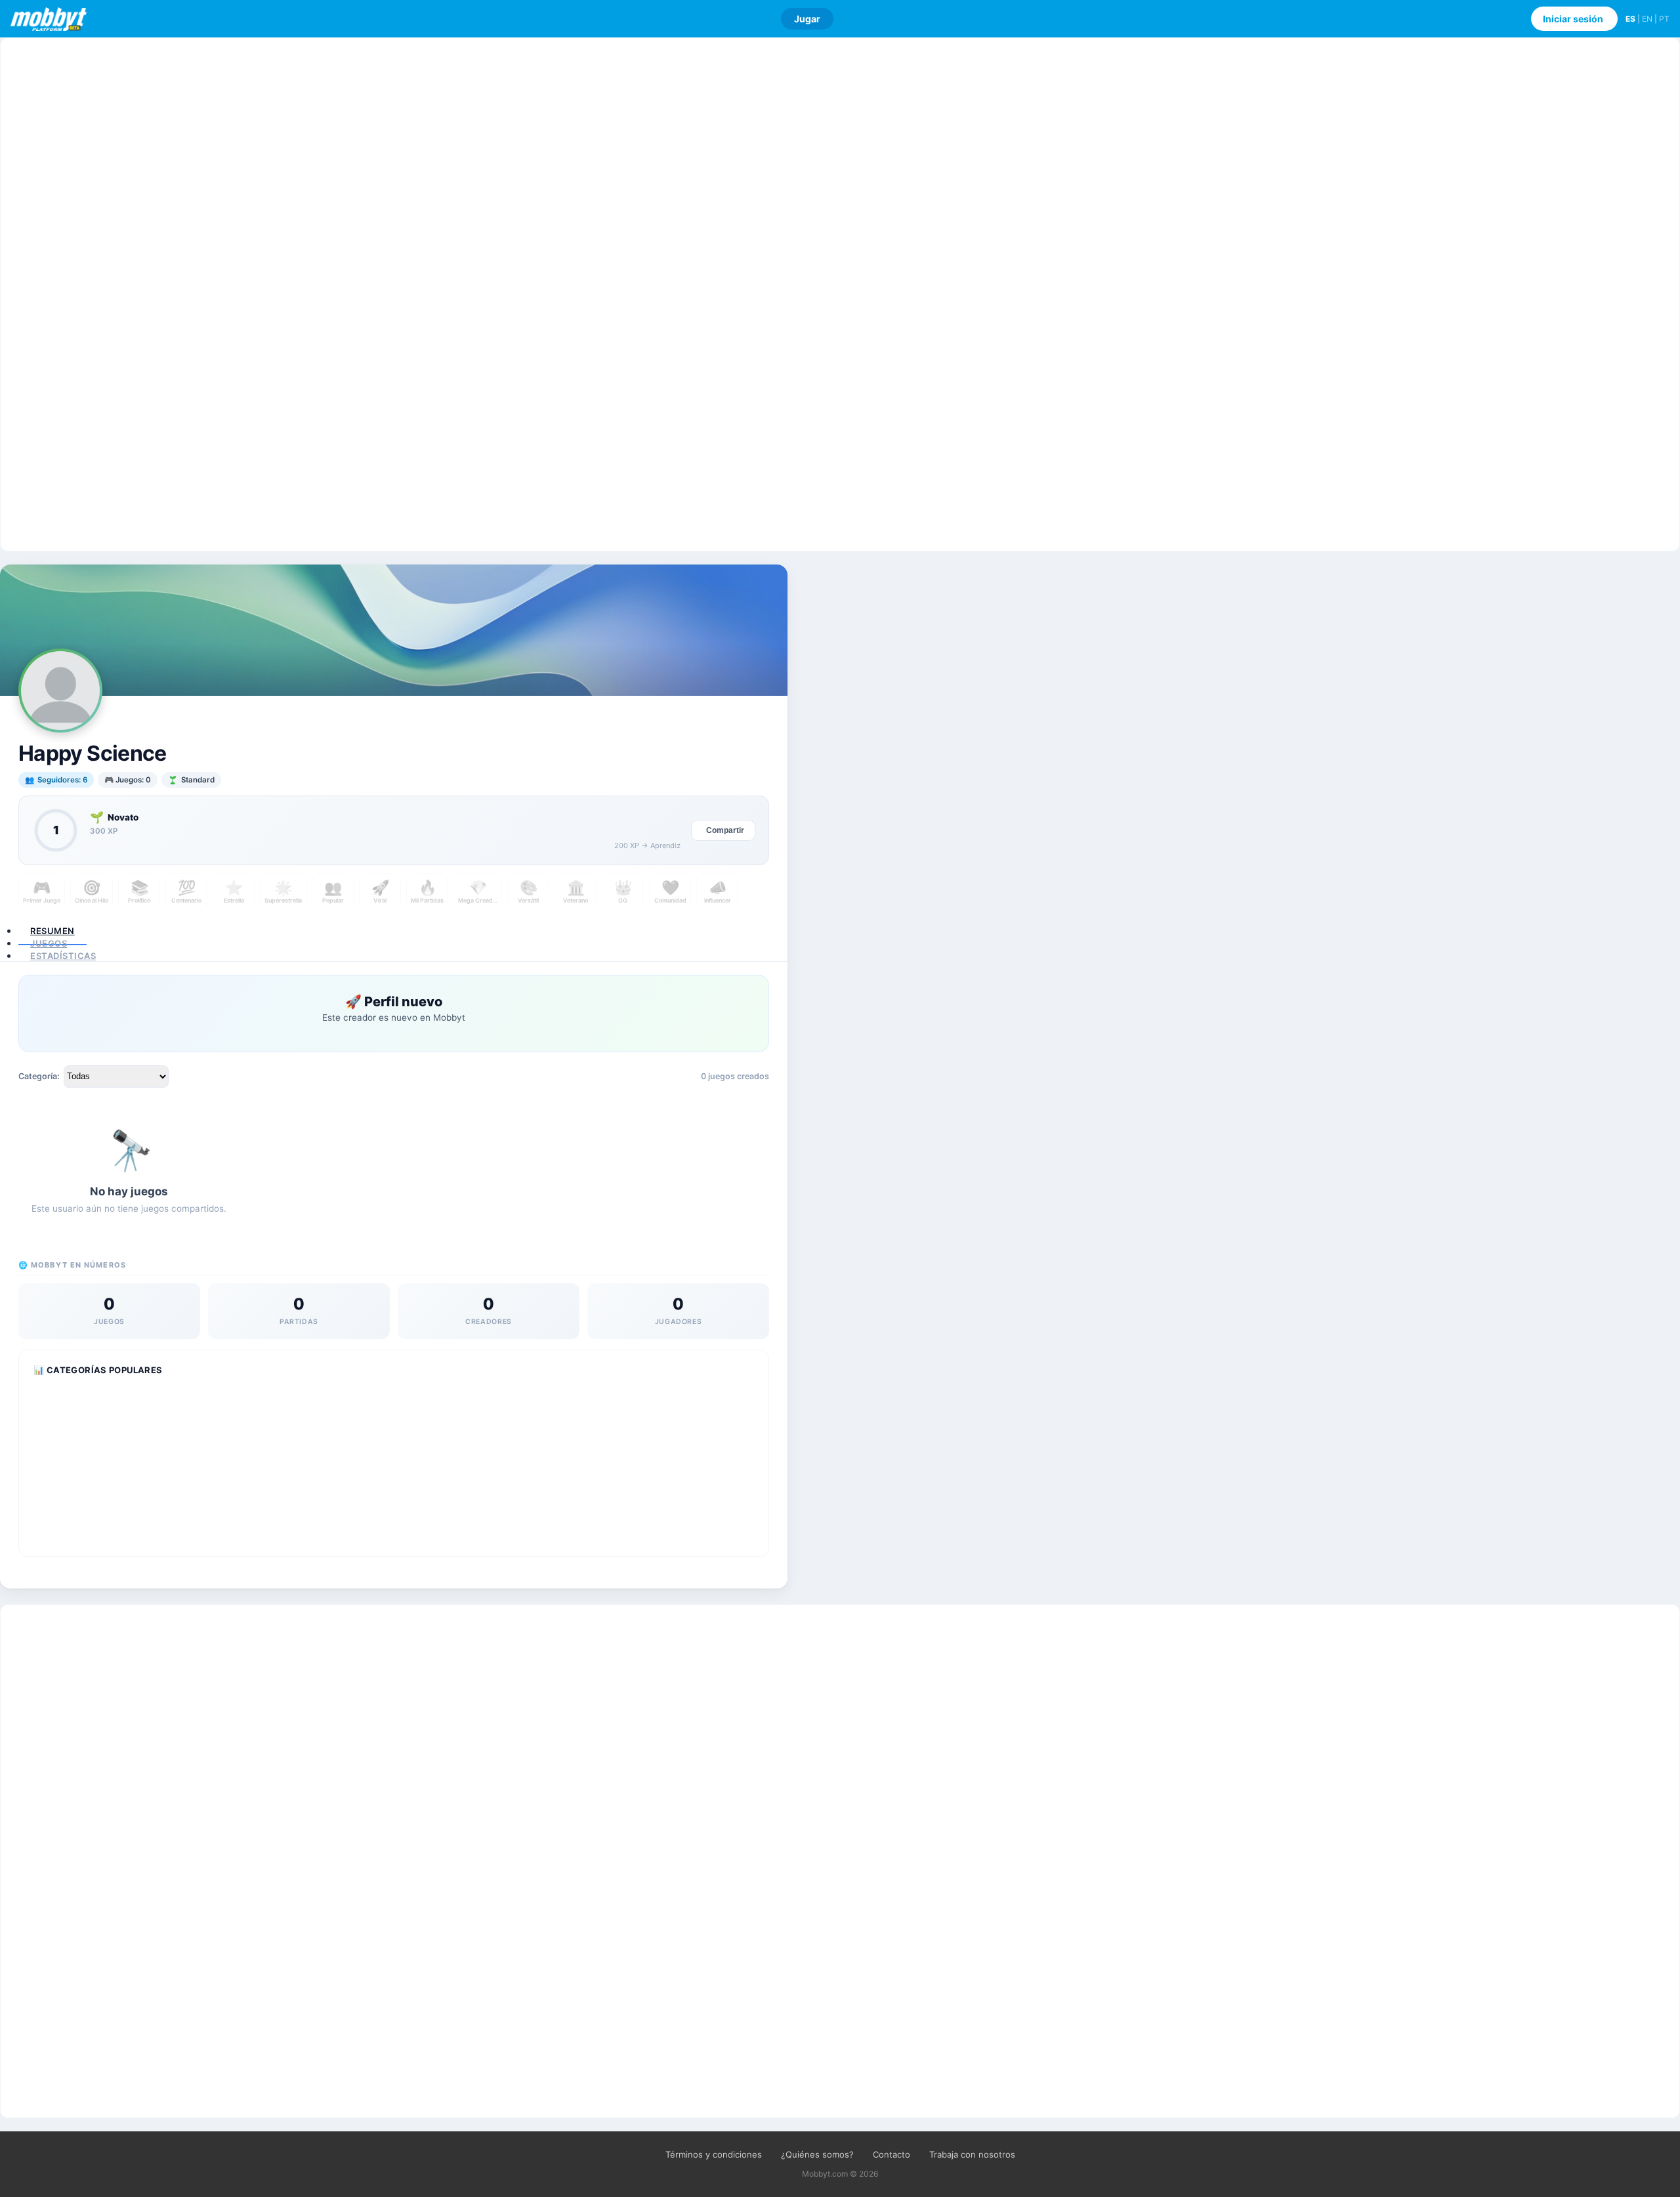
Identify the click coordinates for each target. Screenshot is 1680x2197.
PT (1664, 19)
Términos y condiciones (714, 2154)
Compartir (725, 830)
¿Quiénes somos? (817, 2154)
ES (1630, 19)
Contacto (892, 2154)
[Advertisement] (840, 294)
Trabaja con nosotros (972, 2154)
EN (1647, 19)
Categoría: (39, 1076)
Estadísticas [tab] (63, 956)
